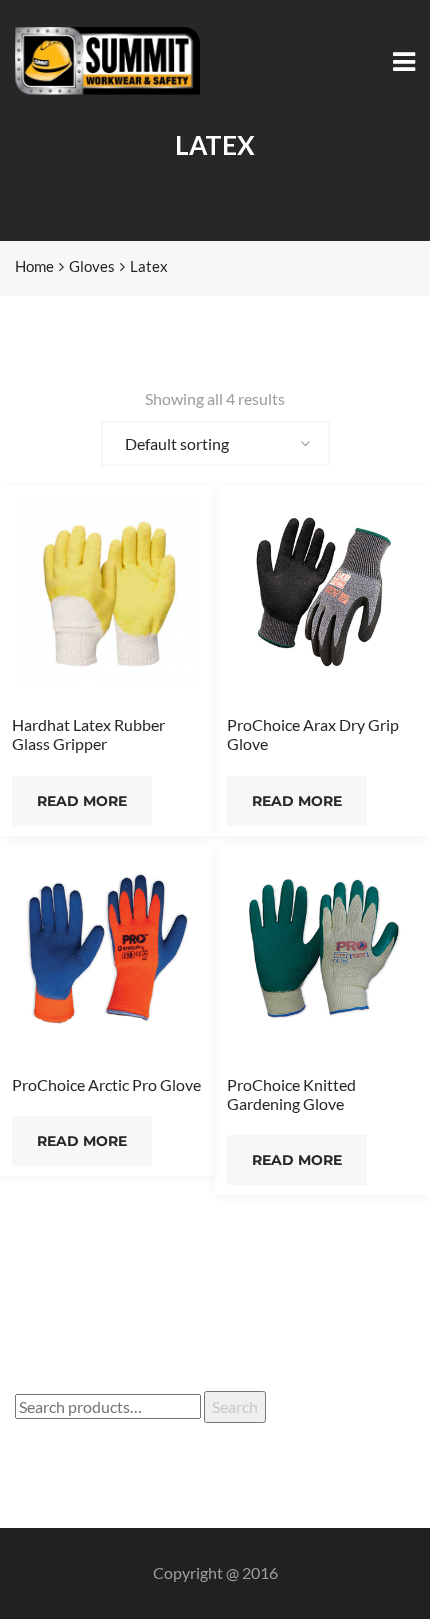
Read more (82, 801)
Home (34, 266)
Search (235, 1406)
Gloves (92, 266)
